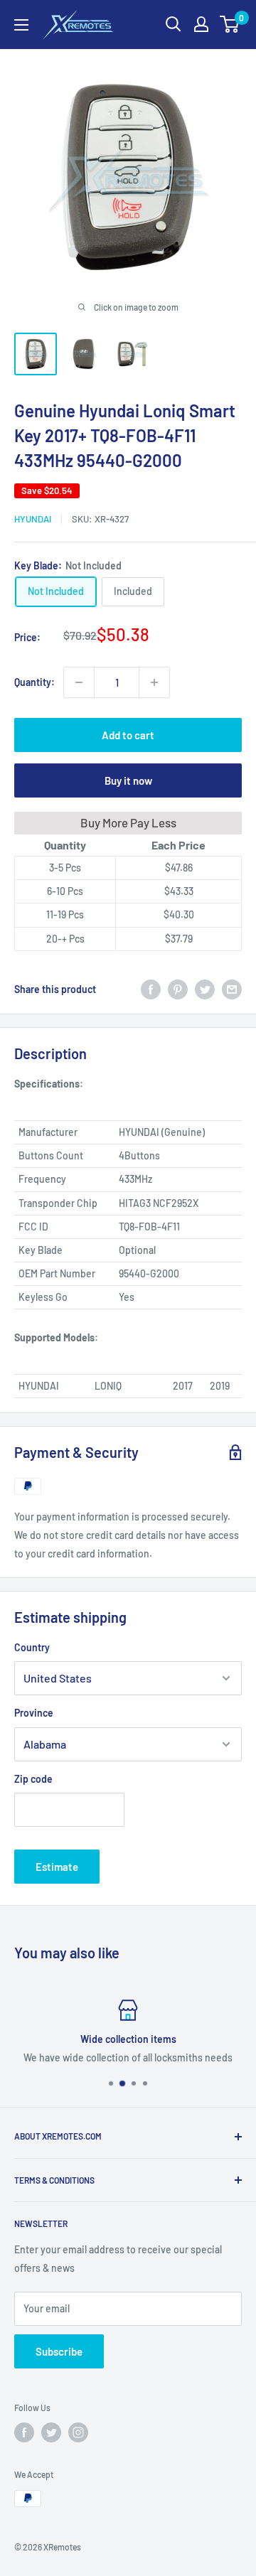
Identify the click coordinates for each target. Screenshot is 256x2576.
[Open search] (174, 24)
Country (32, 1647)
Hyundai (33, 519)
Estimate (57, 1867)
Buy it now (128, 780)
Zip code (33, 1779)
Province (34, 1713)
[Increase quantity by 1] (154, 682)
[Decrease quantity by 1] (79, 682)
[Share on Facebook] (151, 989)
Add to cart (128, 735)
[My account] (201, 24)
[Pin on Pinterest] (178, 989)
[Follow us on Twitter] (51, 2432)
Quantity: (34, 682)
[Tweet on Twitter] (205, 989)
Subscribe (59, 2351)
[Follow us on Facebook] (24, 2432)
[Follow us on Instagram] (78, 2432)
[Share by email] (232, 989)
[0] (230, 24)
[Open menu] (21, 25)
